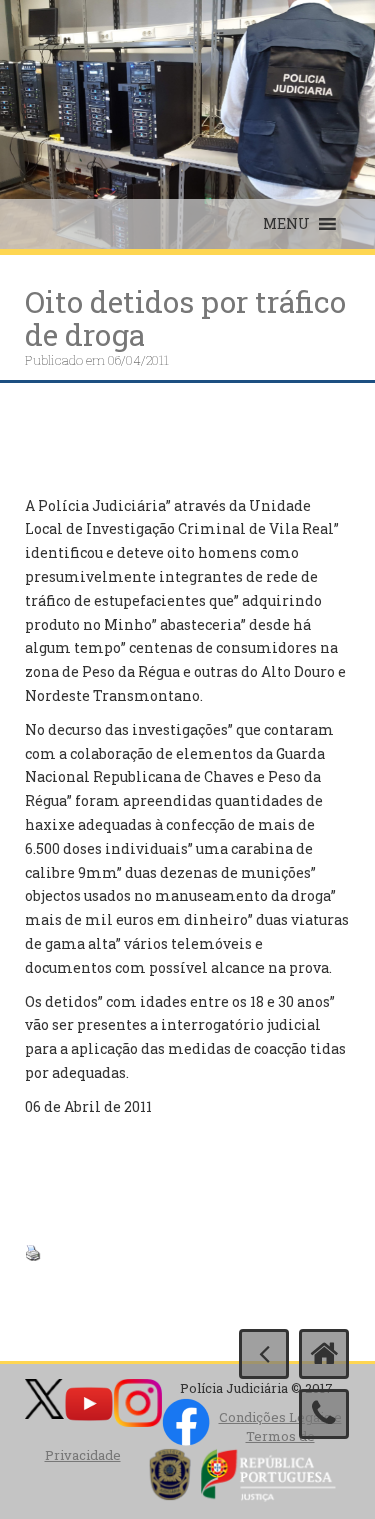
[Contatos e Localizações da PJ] (324, 1414)
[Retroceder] (264, 1354)
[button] (286, 224)
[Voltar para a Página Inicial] (324, 1354)
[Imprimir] (33, 1250)
